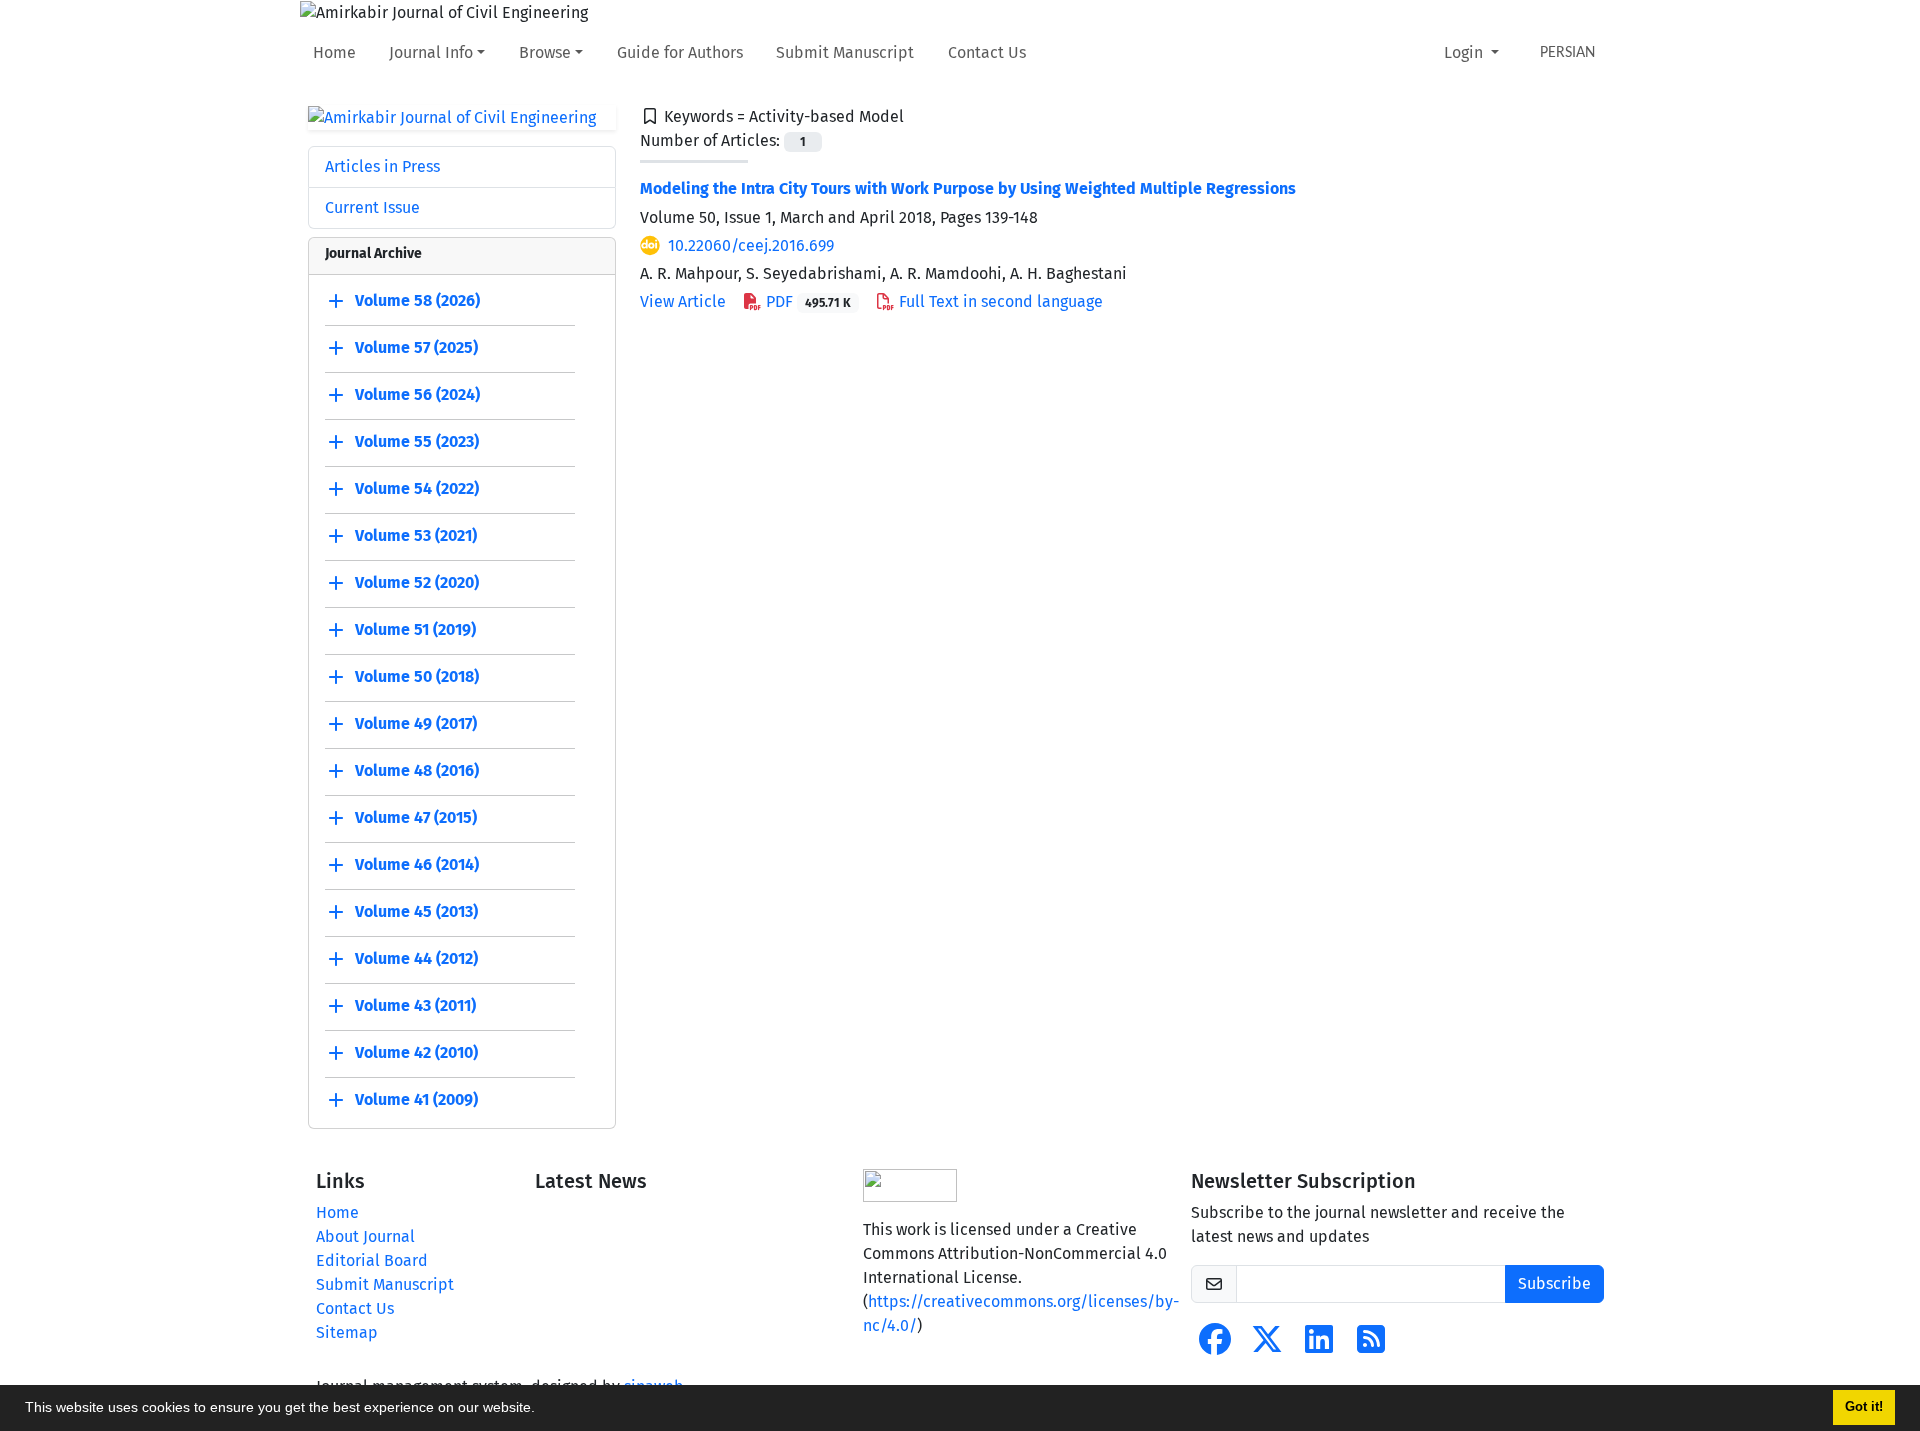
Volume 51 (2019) (415, 630)
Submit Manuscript (845, 52)
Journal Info (431, 52)
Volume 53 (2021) (416, 536)
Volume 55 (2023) (417, 442)
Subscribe (1554, 1283)
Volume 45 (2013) (416, 912)
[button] (542, 1410)
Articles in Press (382, 166)
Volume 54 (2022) (417, 489)
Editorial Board (372, 1260)
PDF (806, 301)
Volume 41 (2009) (416, 1100)
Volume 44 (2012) (416, 959)
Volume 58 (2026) (417, 301)
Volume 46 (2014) (417, 865)
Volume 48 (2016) (417, 771)
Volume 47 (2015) (416, 818)
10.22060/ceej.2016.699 (751, 245)
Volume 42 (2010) (416, 1053)
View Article (683, 301)
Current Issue (372, 207)
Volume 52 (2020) (417, 583)
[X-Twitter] (1267, 1345)
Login (1465, 52)
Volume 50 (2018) (417, 677)
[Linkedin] (1319, 1345)
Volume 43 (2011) (415, 1006)
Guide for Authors (680, 52)
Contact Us (987, 52)
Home (334, 52)
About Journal (365, 1236)
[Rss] (1371, 1345)
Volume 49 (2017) (416, 724)
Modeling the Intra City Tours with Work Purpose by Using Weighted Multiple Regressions (968, 188)
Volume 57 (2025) (416, 348)
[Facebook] (1215, 1345)
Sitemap (347, 1332)
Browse (545, 52)
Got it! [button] (1864, 1407)
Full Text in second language (999, 301)
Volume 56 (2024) (417, 395)
